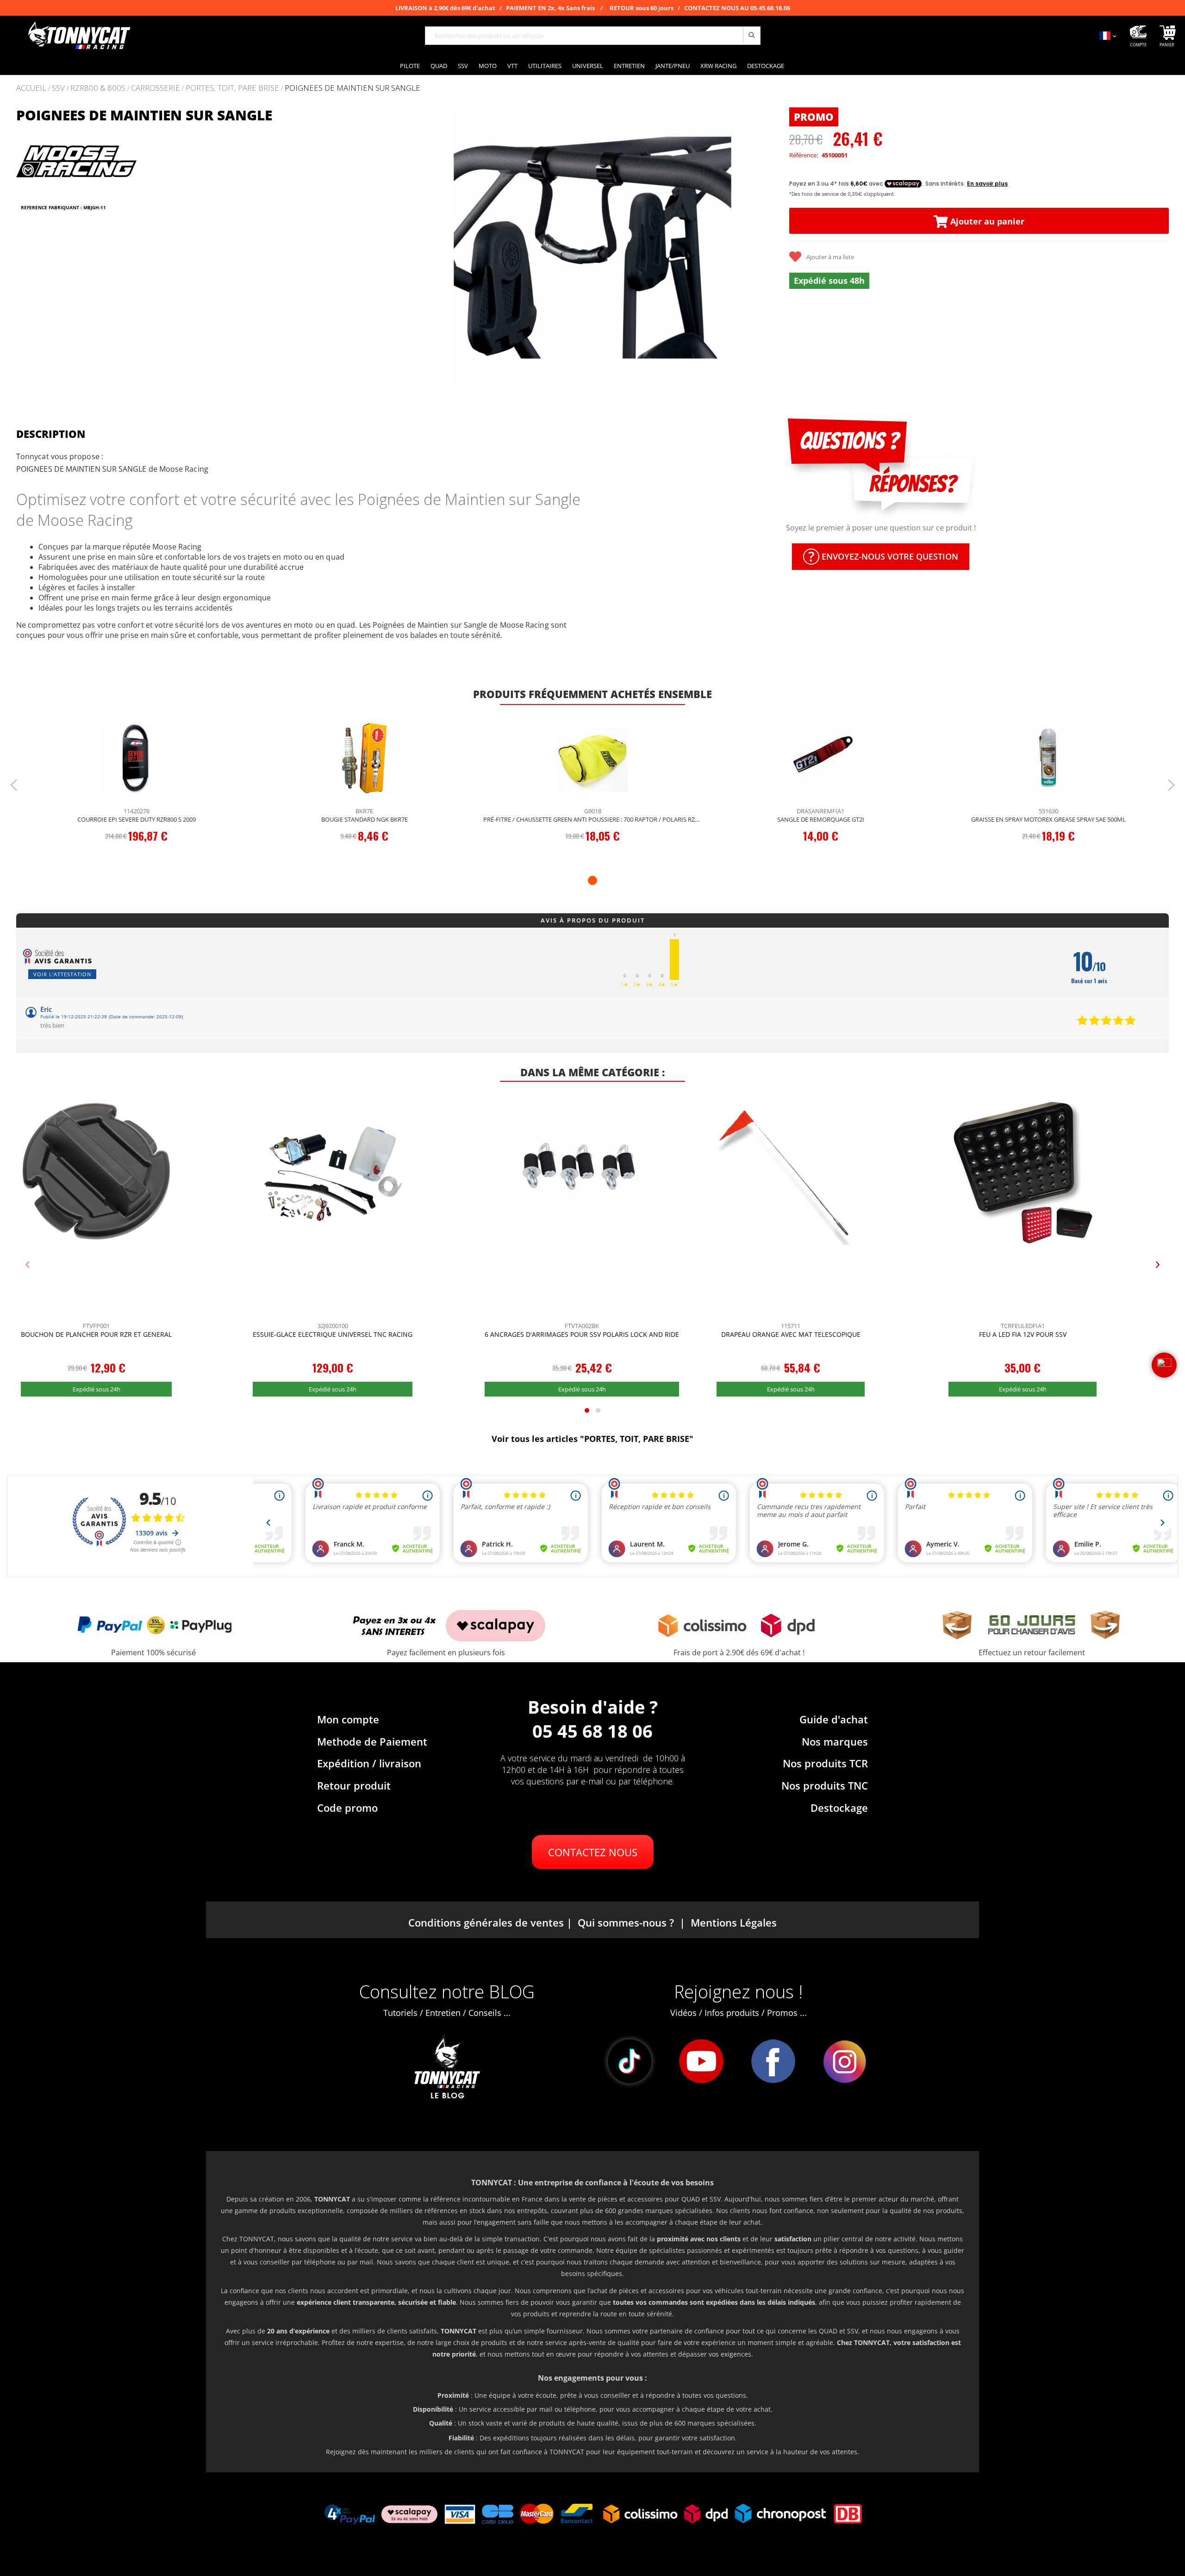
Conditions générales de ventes (486, 1922)
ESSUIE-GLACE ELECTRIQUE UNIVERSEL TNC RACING (333, 1334)
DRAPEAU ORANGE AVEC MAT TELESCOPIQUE (791, 1334)
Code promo (347, 1808)
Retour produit (354, 1785)
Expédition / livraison (369, 1763)
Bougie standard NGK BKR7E (365, 819)
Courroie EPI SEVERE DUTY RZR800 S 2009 (137, 819)
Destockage (839, 1808)
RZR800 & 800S (98, 88)
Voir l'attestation (62, 974)
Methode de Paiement (372, 1741)
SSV (58, 88)
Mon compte (348, 1719)
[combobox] (593, 36)
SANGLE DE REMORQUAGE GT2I (821, 819)
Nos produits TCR (825, 1763)
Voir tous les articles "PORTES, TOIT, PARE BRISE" (592, 1439)
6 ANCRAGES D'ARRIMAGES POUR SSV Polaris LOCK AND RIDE (582, 1334)
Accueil (31, 88)
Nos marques (835, 1741)
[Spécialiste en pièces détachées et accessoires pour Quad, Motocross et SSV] (79, 36)
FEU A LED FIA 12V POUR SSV (1023, 1334)
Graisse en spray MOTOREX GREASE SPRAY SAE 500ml (1048, 819)
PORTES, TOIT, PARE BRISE (232, 88)
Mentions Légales (734, 1922)
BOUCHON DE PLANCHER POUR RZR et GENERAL (96, 1334)
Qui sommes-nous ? (626, 1922)
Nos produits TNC (825, 1785)
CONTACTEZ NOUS (593, 1852)
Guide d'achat (834, 1719)
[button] (414, 246)
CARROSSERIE (156, 88)
